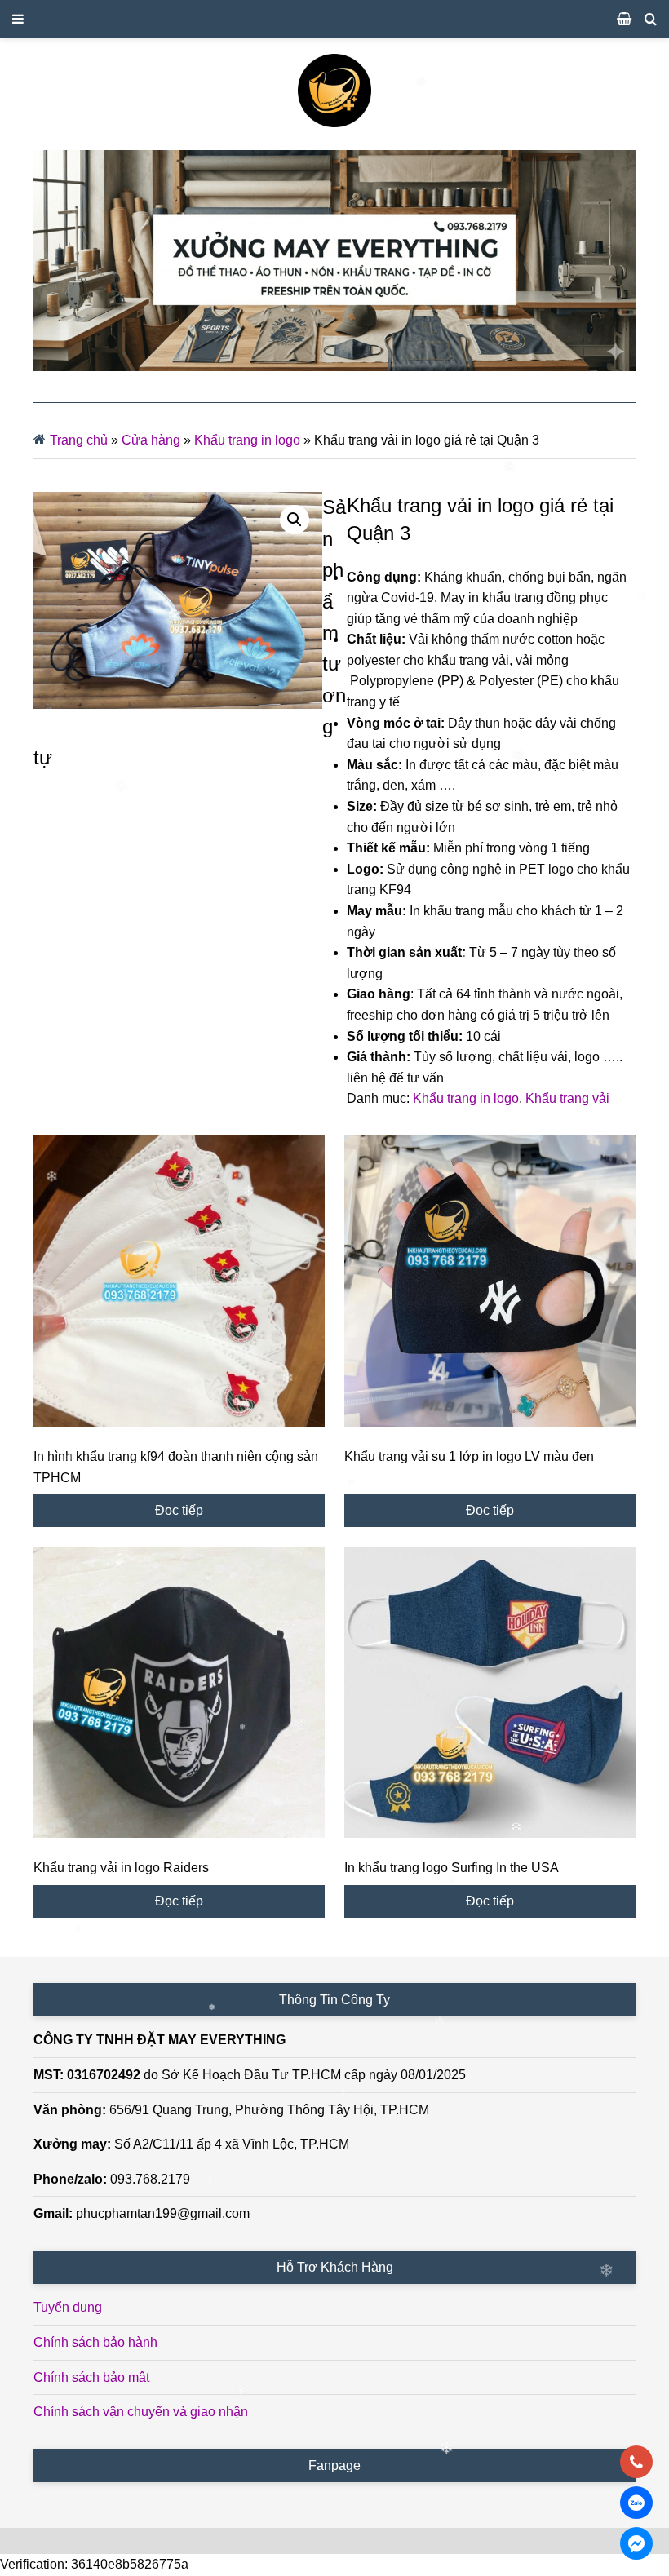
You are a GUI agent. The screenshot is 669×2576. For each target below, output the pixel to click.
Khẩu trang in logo (247, 440)
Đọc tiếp (179, 1510)
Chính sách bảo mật (91, 2377)
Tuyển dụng (68, 2307)
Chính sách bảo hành (95, 2342)
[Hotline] (636, 2462)
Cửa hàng (151, 440)
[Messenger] (636, 2543)
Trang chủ (79, 440)
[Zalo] (636, 2503)
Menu (334, 19)
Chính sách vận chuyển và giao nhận (141, 2412)
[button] (295, 520)
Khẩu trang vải (567, 1098)
